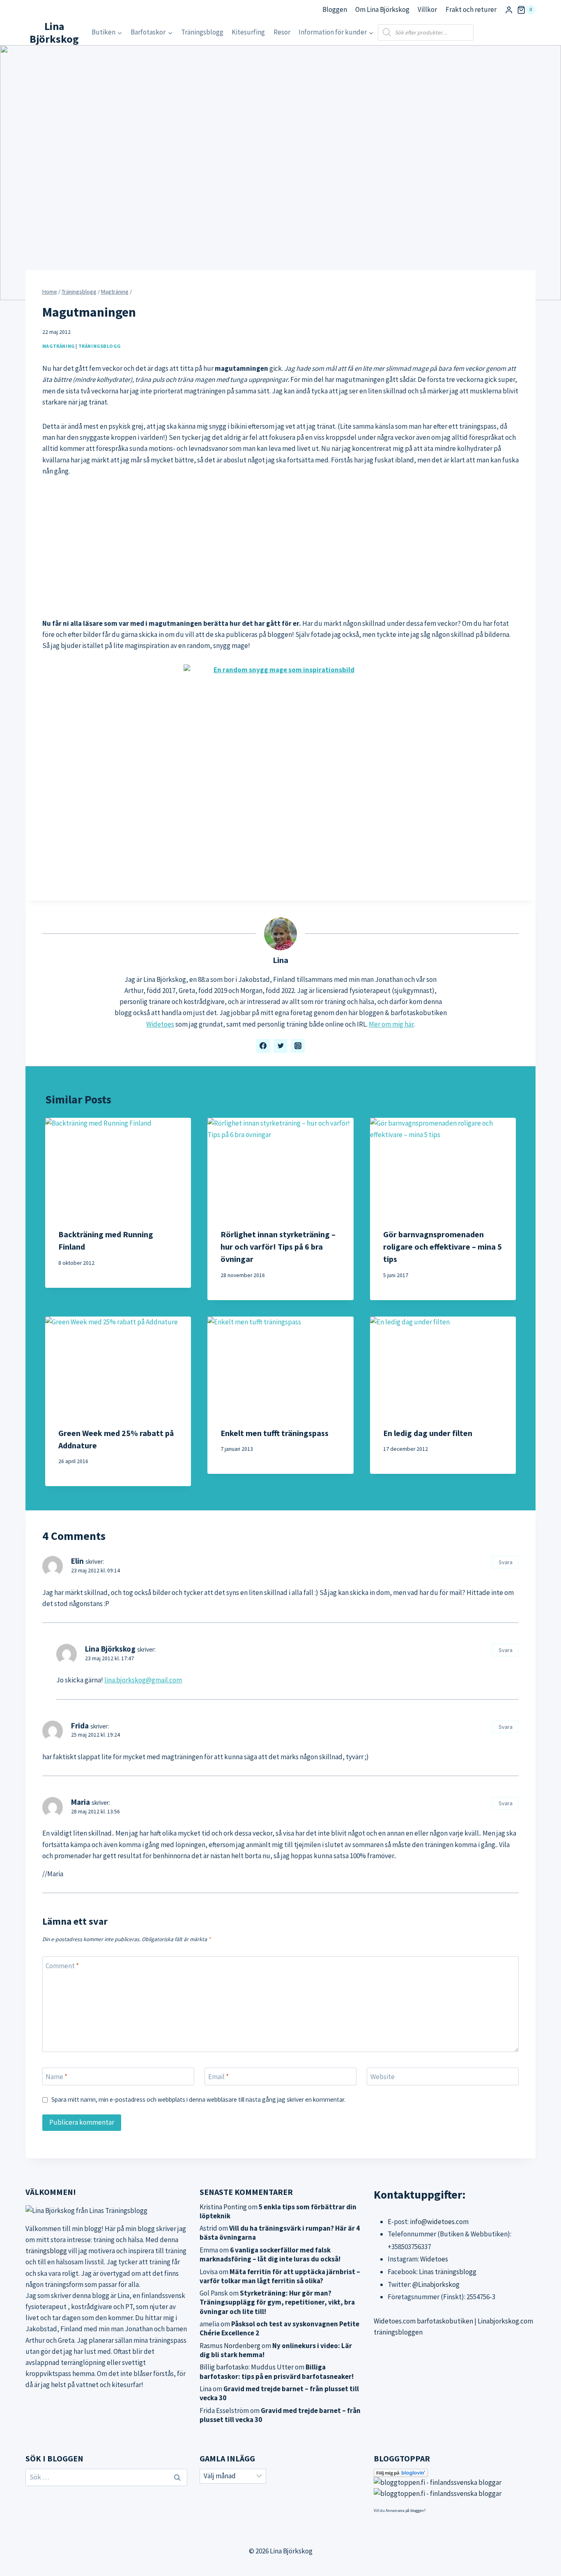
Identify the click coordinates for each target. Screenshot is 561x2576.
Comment (62, 1965)
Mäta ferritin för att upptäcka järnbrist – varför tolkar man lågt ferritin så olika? (280, 2276)
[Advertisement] (280, 547)
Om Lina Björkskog (382, 9)
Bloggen (335, 9)
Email (218, 2077)
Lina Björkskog (110, 1649)
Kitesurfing (248, 32)
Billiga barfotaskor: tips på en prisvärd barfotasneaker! (277, 2371)
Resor (282, 32)
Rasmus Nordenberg (230, 2346)
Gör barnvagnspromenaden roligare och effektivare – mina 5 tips (443, 1247)
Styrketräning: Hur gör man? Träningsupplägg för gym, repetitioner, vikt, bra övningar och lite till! (277, 2302)
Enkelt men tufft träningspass (275, 1433)
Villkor (427, 9)
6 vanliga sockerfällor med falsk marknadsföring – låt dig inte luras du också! (270, 2254)
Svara (506, 1562)
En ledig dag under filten (428, 1433)
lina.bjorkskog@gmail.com (143, 1680)
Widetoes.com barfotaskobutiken (423, 2321)
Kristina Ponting (223, 2207)
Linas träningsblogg (448, 2272)
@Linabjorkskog (436, 2284)
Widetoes (160, 1024)
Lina (280, 960)
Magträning (59, 346)
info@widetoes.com (439, 2222)
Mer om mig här (391, 1024)
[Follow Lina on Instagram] (298, 1046)
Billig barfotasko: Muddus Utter (247, 2367)
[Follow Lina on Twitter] (280, 1046)
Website (383, 2077)
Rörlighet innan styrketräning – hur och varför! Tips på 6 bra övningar (278, 1247)
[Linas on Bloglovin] (455, 2473)
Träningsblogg (202, 32)
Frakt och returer (471, 9)
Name (56, 2077)
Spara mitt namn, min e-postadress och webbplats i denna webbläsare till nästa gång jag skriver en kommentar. (198, 2099)
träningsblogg (46, 2251)
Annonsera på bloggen (405, 2511)
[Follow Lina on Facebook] (263, 1046)
